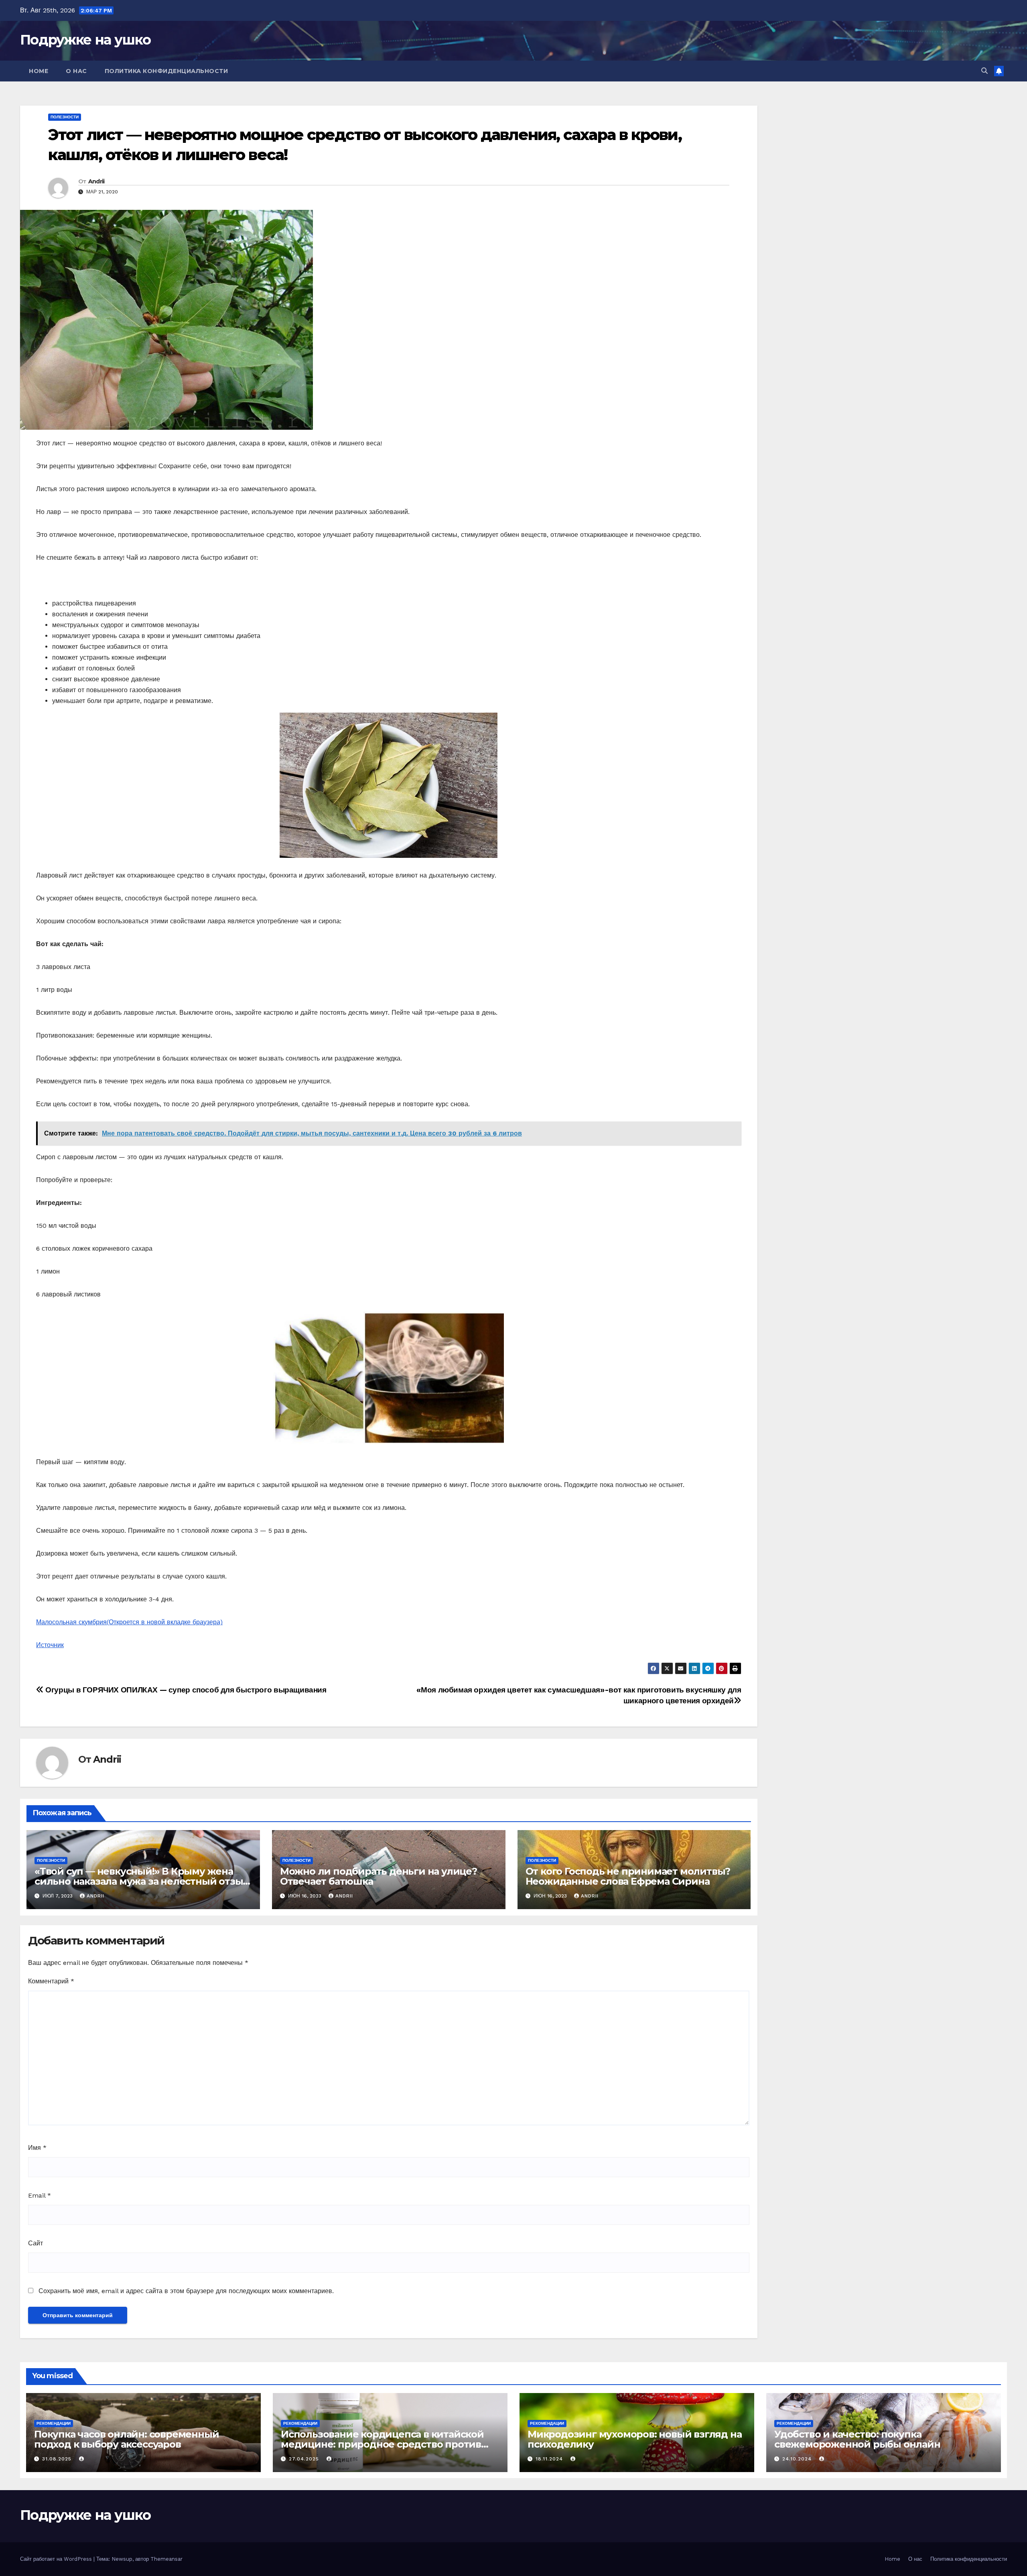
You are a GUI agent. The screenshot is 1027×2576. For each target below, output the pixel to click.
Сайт (36, 2243)
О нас (76, 71)
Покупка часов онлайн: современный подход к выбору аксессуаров (126, 2439)
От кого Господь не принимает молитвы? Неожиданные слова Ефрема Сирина (628, 1876)
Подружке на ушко (85, 40)
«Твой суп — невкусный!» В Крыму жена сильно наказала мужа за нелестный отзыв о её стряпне (141, 1881)
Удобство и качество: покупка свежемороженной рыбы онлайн (857, 2439)
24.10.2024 (798, 2459)
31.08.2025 (58, 2459)
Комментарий (51, 1981)
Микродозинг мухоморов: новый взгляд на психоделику (634, 2439)
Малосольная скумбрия (129, 1622)
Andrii (96, 181)
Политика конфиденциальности (166, 71)
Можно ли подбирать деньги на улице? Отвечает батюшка (379, 1876)
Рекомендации (54, 2423)
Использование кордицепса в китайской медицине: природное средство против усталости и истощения (382, 2444)
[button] (984, 71)
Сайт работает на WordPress (57, 2559)
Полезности (65, 117)
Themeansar (166, 2559)
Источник (50, 1645)
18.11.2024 (550, 2459)
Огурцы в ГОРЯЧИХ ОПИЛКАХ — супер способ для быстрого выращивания (185, 1690)
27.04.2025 (305, 2459)
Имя (37, 2148)
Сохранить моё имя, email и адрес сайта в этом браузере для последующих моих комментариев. (186, 2291)
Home (39, 71)
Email (40, 2195)
